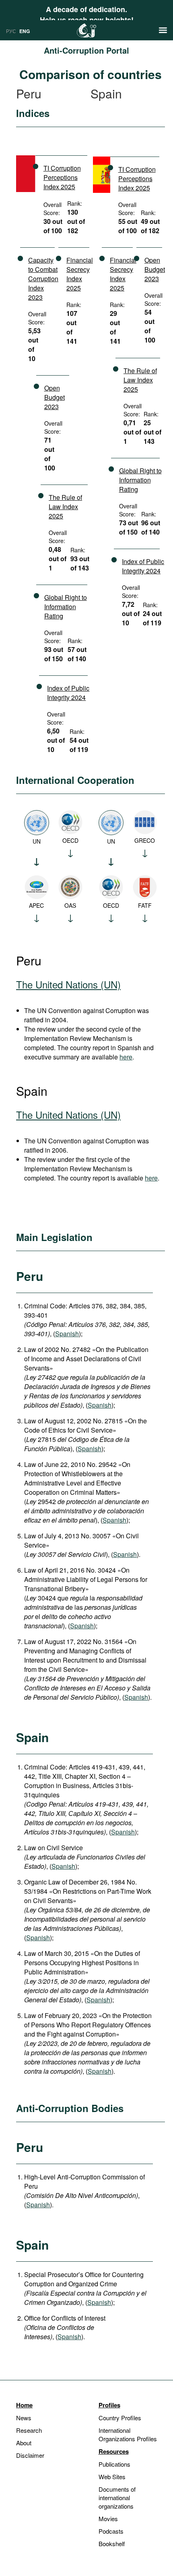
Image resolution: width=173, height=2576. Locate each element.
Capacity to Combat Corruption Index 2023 (43, 279)
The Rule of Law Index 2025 (65, 507)
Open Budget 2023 (55, 397)
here (126, 1057)
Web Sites (112, 2477)
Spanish (67, 1334)
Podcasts (111, 2531)
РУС (11, 31)
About (24, 2443)
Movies (108, 2519)
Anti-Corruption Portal (86, 50)
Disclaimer (30, 2455)
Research (29, 2430)
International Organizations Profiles (128, 2434)
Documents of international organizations (117, 2498)
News (24, 2418)
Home (24, 2405)
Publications (114, 2464)
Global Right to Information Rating (66, 607)
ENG (25, 31)
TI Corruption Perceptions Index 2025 (62, 177)
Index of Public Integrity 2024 (68, 693)
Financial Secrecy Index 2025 (80, 274)
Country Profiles (120, 2418)
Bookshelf (112, 2544)
